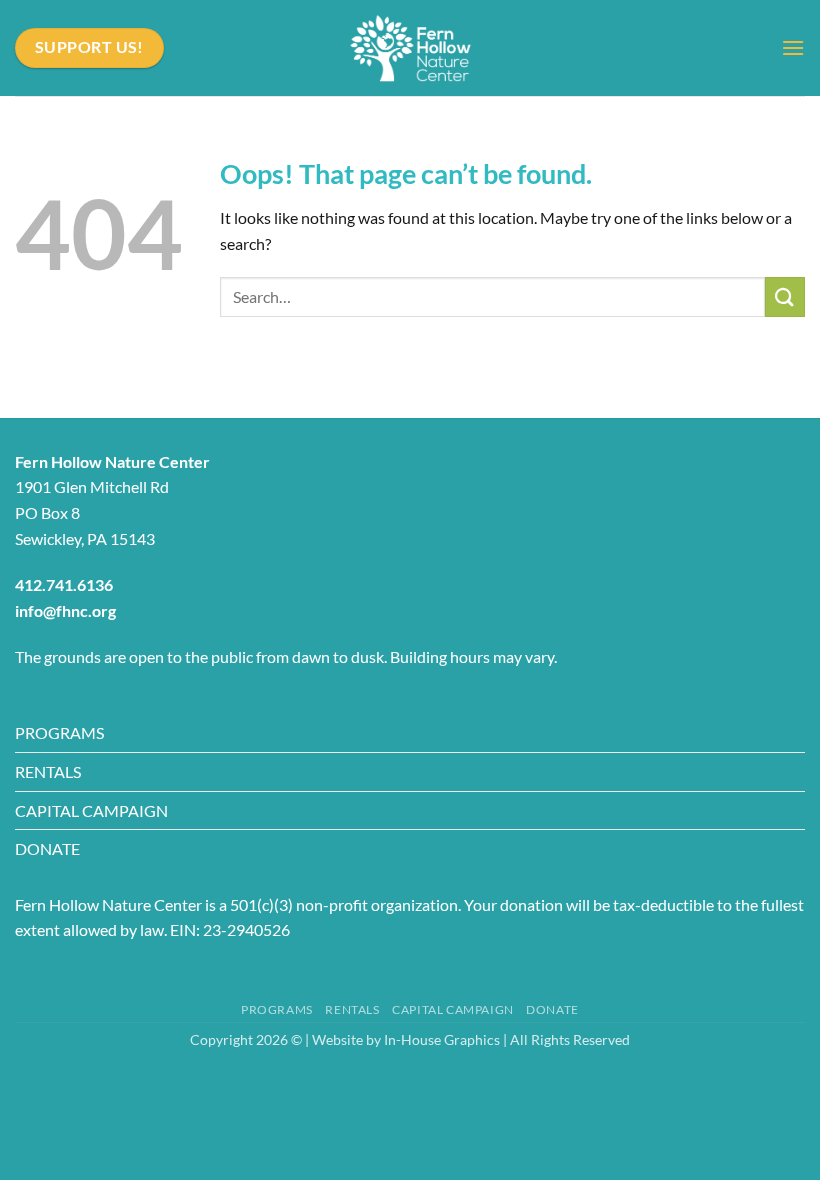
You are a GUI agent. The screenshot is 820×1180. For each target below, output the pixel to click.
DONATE (47, 848)
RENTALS (48, 771)
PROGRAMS (59, 732)
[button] (793, 47)
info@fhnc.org (65, 610)
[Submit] (785, 296)
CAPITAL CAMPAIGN (91, 810)
